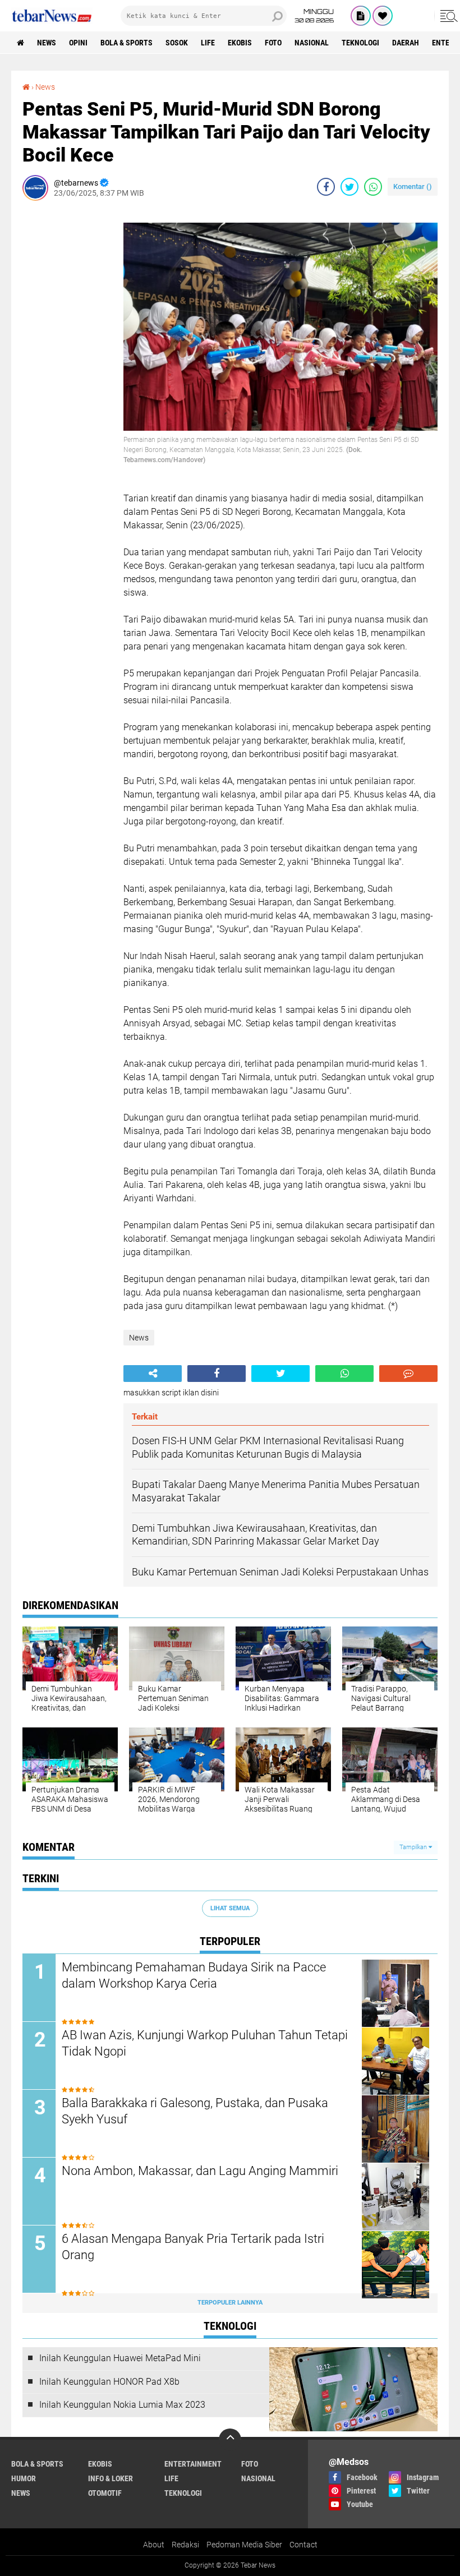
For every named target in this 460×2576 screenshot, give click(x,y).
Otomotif (105, 2493)
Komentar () (413, 186)
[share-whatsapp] (373, 187)
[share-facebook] (326, 187)
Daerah (406, 43)
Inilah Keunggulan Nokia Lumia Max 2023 (122, 2405)
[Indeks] (361, 16)
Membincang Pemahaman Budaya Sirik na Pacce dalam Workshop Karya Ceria (194, 1975)
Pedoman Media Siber (244, 2545)
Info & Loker (111, 2478)
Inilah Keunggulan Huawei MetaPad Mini (120, 2358)
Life (208, 43)
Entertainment (193, 2464)
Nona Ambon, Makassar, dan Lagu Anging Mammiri (200, 2171)
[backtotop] (230, 2440)
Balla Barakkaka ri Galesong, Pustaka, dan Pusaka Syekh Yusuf (195, 2111)
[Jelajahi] (447, 16)
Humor (24, 2478)
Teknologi (360, 43)
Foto (273, 43)
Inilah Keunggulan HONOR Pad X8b (109, 2382)
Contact (303, 2545)
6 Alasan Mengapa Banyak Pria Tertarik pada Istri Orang (193, 2247)
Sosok (177, 43)
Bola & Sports (127, 43)
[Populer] (383, 16)
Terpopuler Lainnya (230, 2303)
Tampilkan (414, 1847)
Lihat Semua (230, 1908)
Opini (78, 43)
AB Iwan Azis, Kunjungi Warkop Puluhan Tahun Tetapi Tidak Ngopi (205, 2043)
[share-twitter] (349, 187)
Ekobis (240, 43)
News (47, 43)
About (154, 2545)
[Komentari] (408, 1374)
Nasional (312, 43)
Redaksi (185, 2545)
